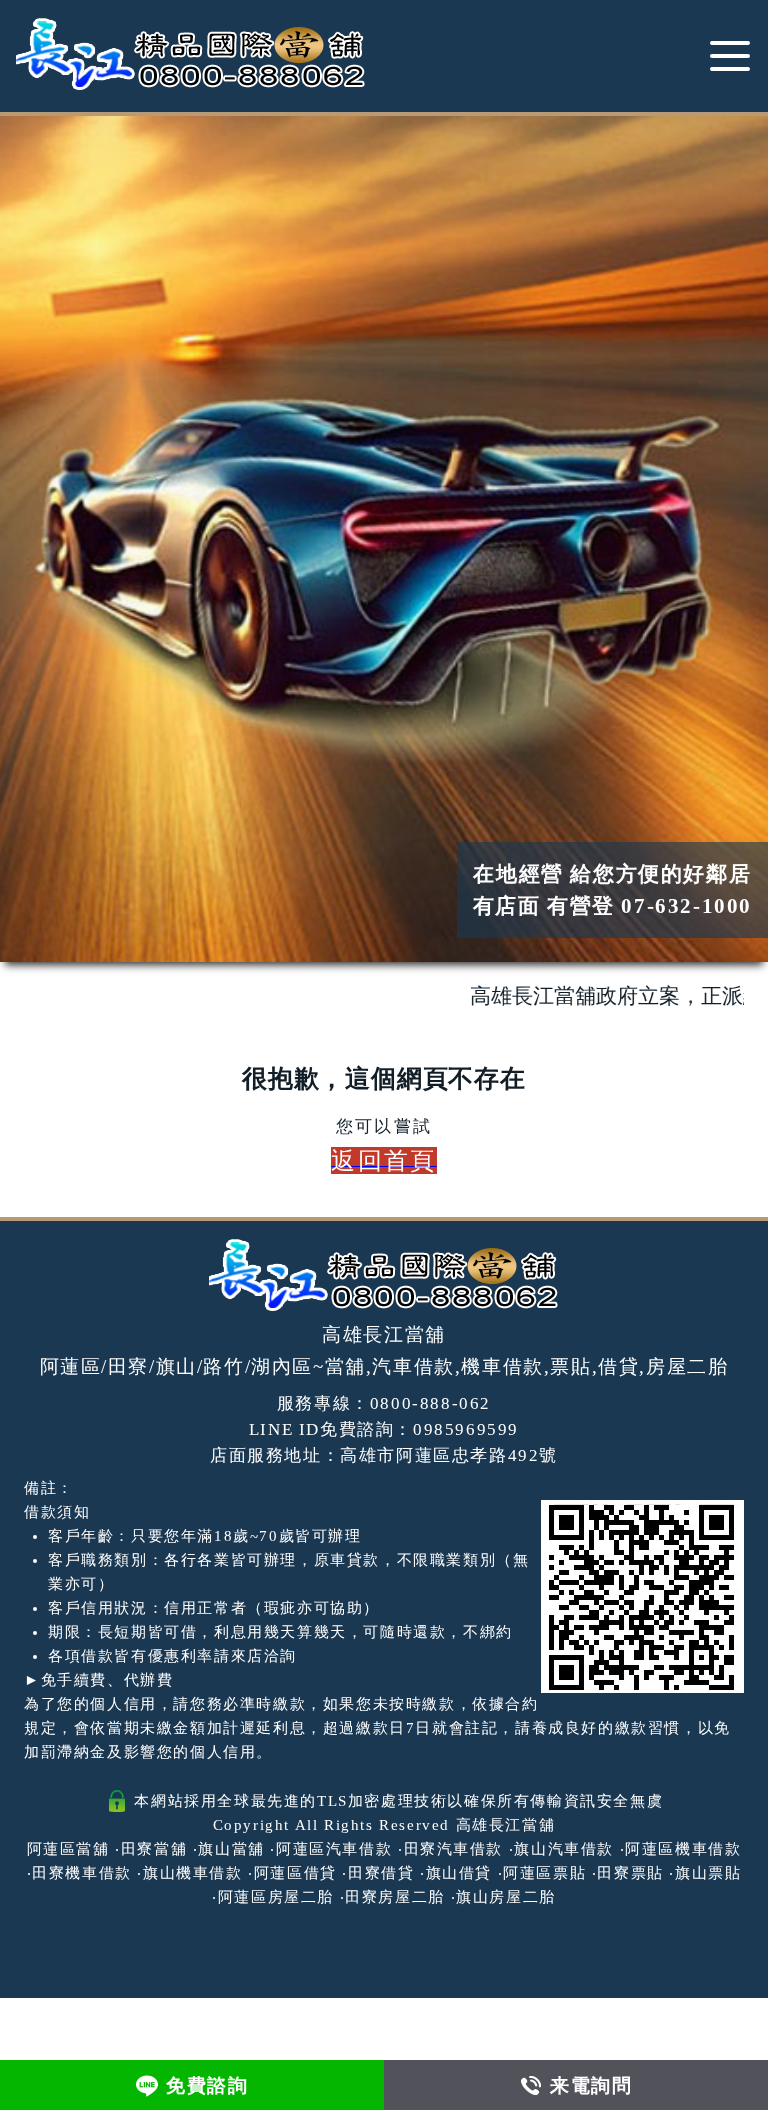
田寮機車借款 (82, 1873)
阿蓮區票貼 (544, 1873)
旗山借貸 (459, 1873)
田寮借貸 (381, 1873)
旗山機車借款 (193, 1873)
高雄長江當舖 (506, 1825)
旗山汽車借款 (564, 1849)
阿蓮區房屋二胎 (276, 1897)
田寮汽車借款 (454, 1849)
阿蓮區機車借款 (683, 1849)
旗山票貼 (708, 1873)
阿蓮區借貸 (295, 1873)
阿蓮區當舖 (68, 1849)
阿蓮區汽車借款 (334, 1849)
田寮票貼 (630, 1873)
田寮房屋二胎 (395, 1897)
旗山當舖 (231, 1849)
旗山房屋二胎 (506, 1897)
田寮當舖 (154, 1849)
